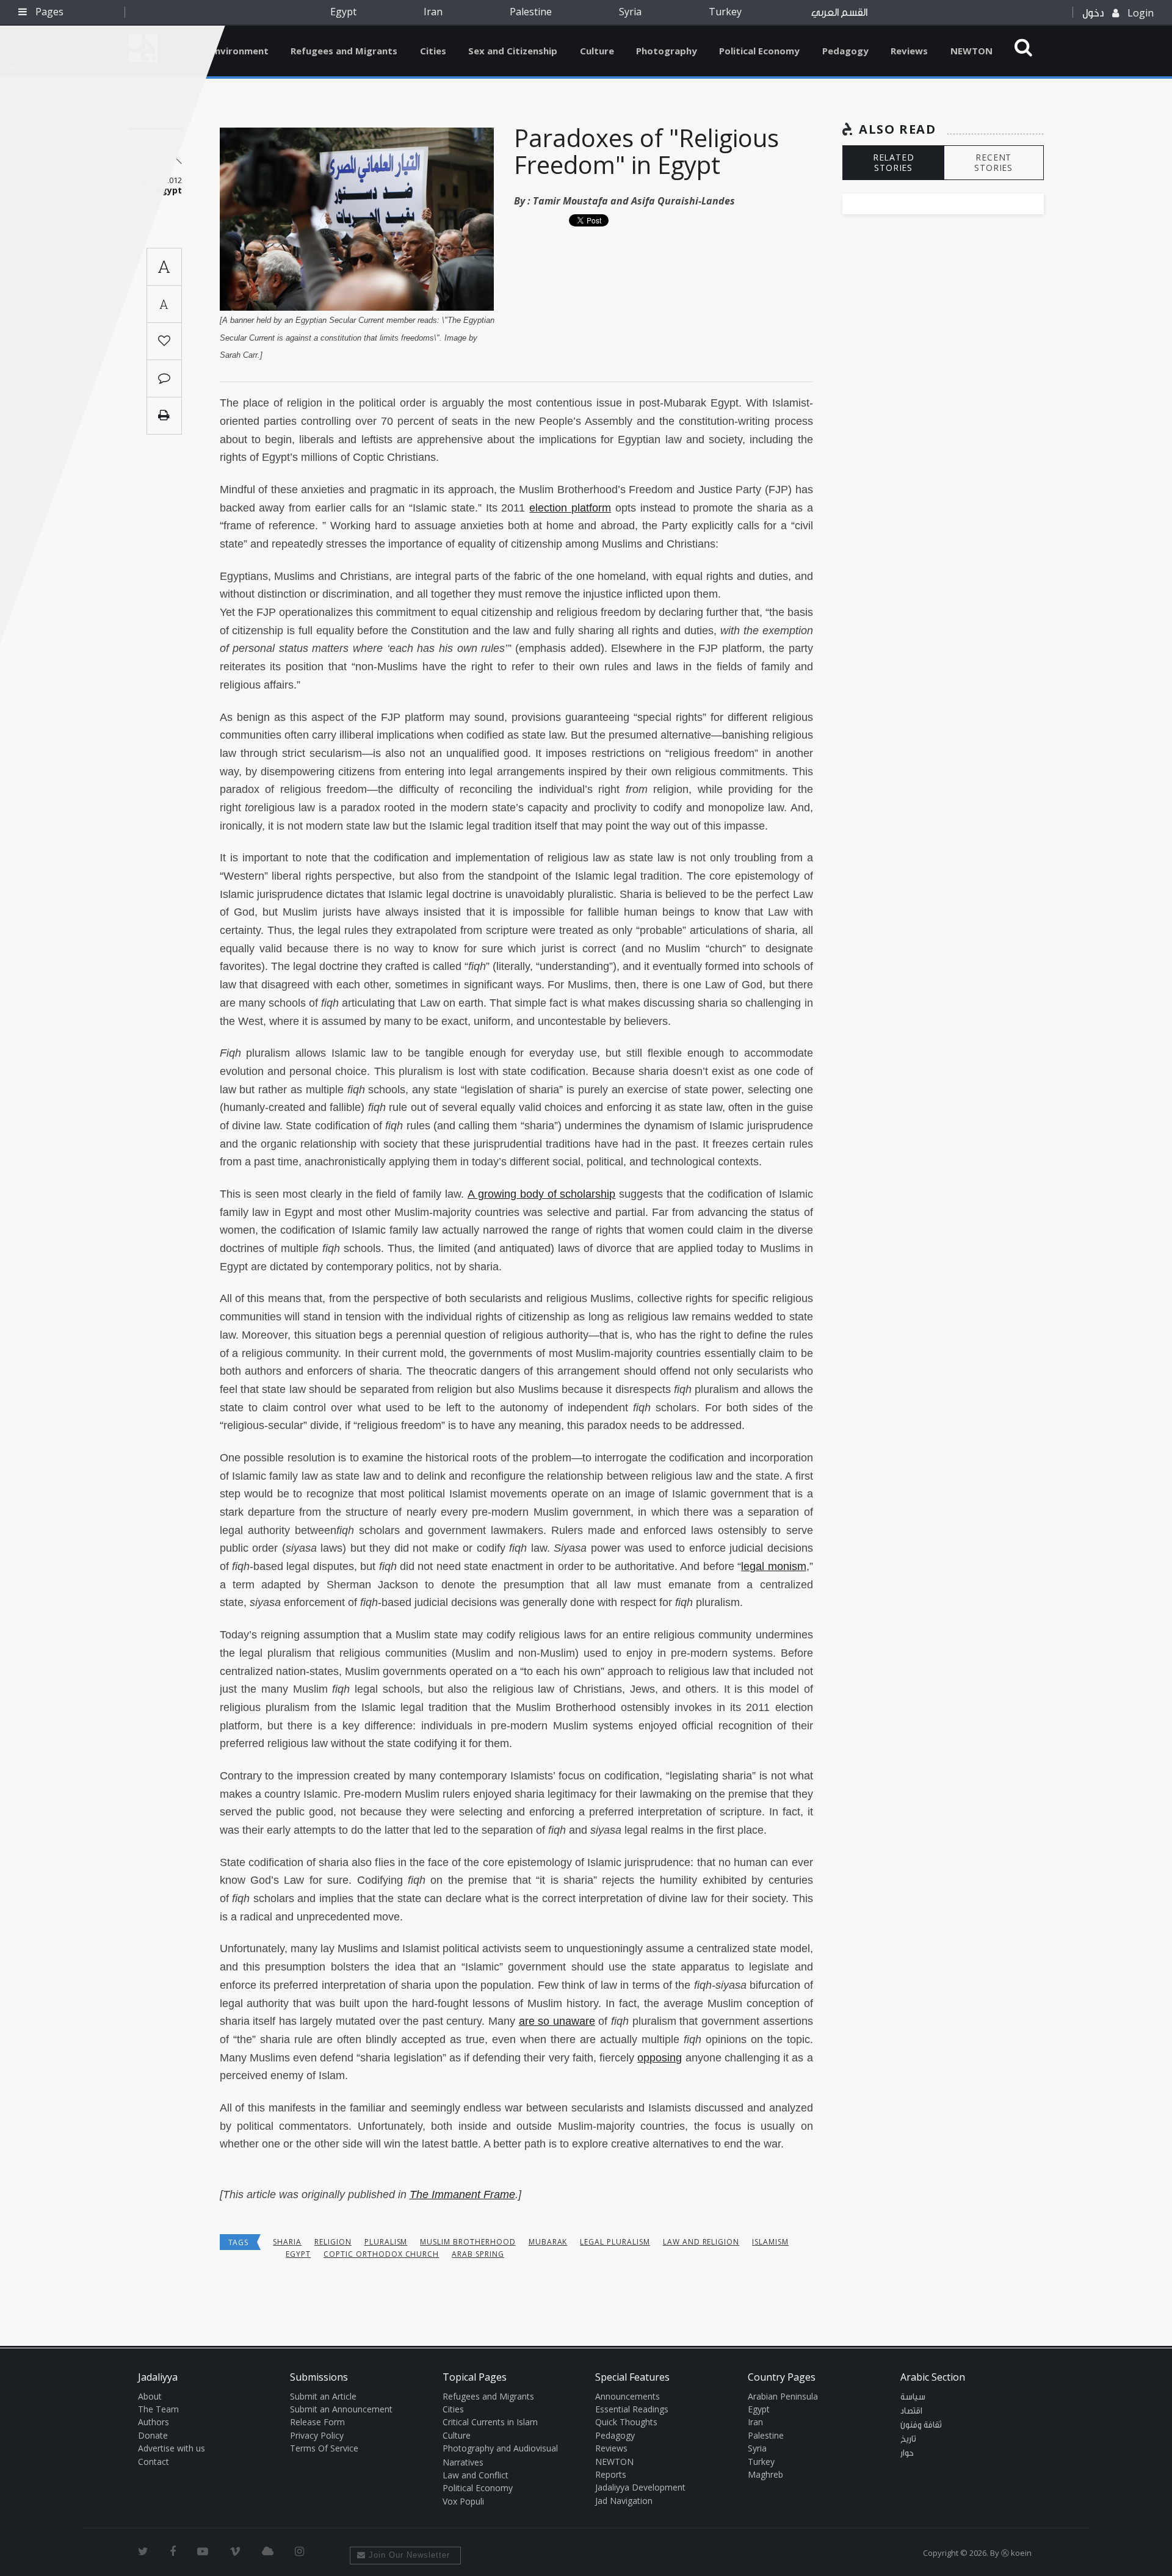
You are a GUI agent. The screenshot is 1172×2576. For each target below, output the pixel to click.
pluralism (386, 2242)
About (150, 2396)
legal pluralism (615, 2242)
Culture (597, 51)
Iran (433, 12)
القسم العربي (839, 13)
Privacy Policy (317, 2435)
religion (333, 2242)
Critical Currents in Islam (490, 2422)
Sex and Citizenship (513, 51)
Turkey (725, 12)
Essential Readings (632, 2409)
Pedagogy (845, 51)
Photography (667, 51)
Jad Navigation (624, 2501)
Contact (154, 2462)
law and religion (701, 2242)
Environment (239, 51)
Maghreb (765, 2474)
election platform (570, 508)
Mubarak (548, 2242)
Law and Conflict (476, 2475)
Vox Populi (463, 2501)
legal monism (773, 1566)
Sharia (287, 2242)
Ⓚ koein (1016, 2553)
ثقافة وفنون (921, 2425)
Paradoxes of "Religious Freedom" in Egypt (646, 151)
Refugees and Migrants (344, 51)
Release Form (317, 2422)
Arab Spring (478, 2254)
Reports (611, 2474)
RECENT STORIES (993, 162)
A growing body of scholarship (541, 1194)
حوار (907, 2453)
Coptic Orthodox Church (381, 2254)
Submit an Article (323, 2396)
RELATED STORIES (894, 162)
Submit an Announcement (341, 2409)
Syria (630, 12)
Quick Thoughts (626, 2422)
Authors (154, 2422)
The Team (158, 2409)
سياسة (913, 2397)
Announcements (628, 2396)
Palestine (531, 12)
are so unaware (557, 2021)
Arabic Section (933, 2377)
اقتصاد (911, 2411)
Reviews (909, 51)
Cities (433, 51)
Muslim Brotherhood (468, 2242)
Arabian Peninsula (783, 2396)
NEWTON (971, 51)
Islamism (770, 2242)
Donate (153, 2435)
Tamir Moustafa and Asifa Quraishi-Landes (634, 201)
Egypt (343, 12)
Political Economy (759, 51)
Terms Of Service (324, 2448)
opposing (660, 2058)
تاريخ (908, 2439)
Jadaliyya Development (640, 2487)
